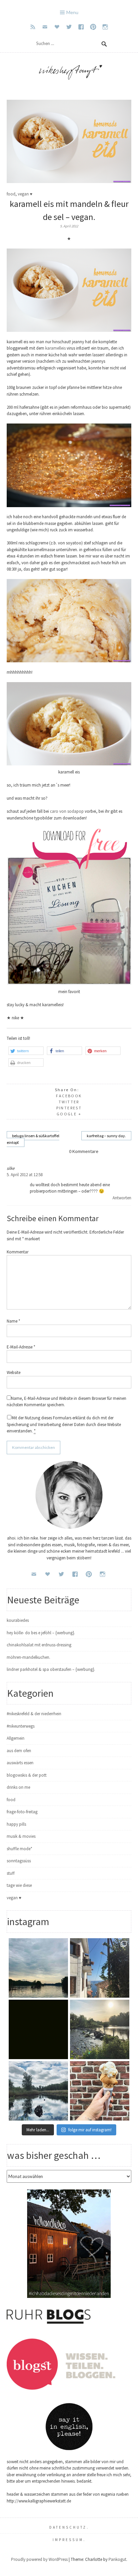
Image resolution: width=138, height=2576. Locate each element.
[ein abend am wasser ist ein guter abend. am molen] (100, 2029)
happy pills (16, 1824)
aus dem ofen (19, 1751)
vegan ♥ (25, 194)
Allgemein (16, 1738)
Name (13, 1321)
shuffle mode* (19, 1849)
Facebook (69, 1096)
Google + (69, 1114)
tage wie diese (19, 1885)
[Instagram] (105, 27)
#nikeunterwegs (21, 1726)
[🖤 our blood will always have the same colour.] (38, 2029)
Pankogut (117, 2559)
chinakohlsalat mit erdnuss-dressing (39, 1645)
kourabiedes (18, 1620)
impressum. (69, 2540)
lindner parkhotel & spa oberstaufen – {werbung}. (51, 1669)
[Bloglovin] (57, 27)
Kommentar (18, 1252)
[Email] (45, 27)
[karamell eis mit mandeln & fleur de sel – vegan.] (69, 182)
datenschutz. (69, 2527)
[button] (26, 1051)
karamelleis (55, 348)
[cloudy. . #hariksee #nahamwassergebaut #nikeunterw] (38, 1968)
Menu (72, 12)
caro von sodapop (67, 811)
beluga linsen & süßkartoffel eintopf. (33, 1139)
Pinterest (69, 1108)
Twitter (69, 1102)
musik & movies (21, 1836)
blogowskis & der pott (27, 1775)
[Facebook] (81, 27)
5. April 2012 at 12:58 (25, 1175)
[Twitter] (69, 27)
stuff (11, 1873)
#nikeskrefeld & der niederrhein (34, 1714)
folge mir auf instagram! (90, 2130)
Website (14, 1372)
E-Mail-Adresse (21, 1347)
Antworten (122, 1198)
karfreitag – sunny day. (106, 1136)
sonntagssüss (19, 1861)
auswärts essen (20, 1763)
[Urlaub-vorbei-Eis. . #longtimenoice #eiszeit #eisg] (100, 2091)
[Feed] (33, 27)
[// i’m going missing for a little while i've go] (38, 2091)
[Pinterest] (93, 27)
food (11, 194)
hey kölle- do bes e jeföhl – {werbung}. (41, 1633)
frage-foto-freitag (22, 1812)
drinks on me (18, 1787)
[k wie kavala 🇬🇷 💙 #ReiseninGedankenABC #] (100, 1968)
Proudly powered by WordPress (39, 2559)
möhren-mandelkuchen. (28, 1657)
